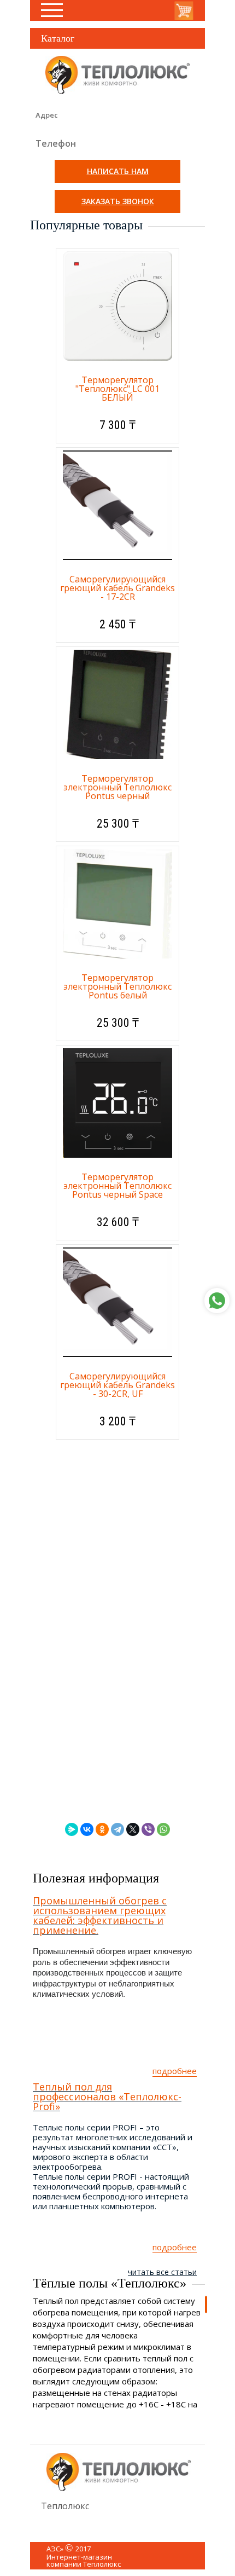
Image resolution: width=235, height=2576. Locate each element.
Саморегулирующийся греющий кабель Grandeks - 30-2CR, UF (117, 1385)
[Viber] (148, 1829)
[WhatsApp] (163, 1829)
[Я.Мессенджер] (72, 1829)
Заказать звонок (118, 201)
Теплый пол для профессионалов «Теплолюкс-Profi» (107, 2096)
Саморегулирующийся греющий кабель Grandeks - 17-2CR (117, 588)
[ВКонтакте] (87, 1829)
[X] (133, 1829)
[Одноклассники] (102, 1829)
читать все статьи (162, 2272)
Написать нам (118, 171)
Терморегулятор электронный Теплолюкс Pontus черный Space (117, 1186)
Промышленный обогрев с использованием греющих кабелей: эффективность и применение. (100, 1915)
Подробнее (175, 2071)
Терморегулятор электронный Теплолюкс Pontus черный (117, 787)
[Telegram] (117, 1829)
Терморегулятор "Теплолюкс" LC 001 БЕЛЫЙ (117, 389)
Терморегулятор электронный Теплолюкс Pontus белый (117, 986)
